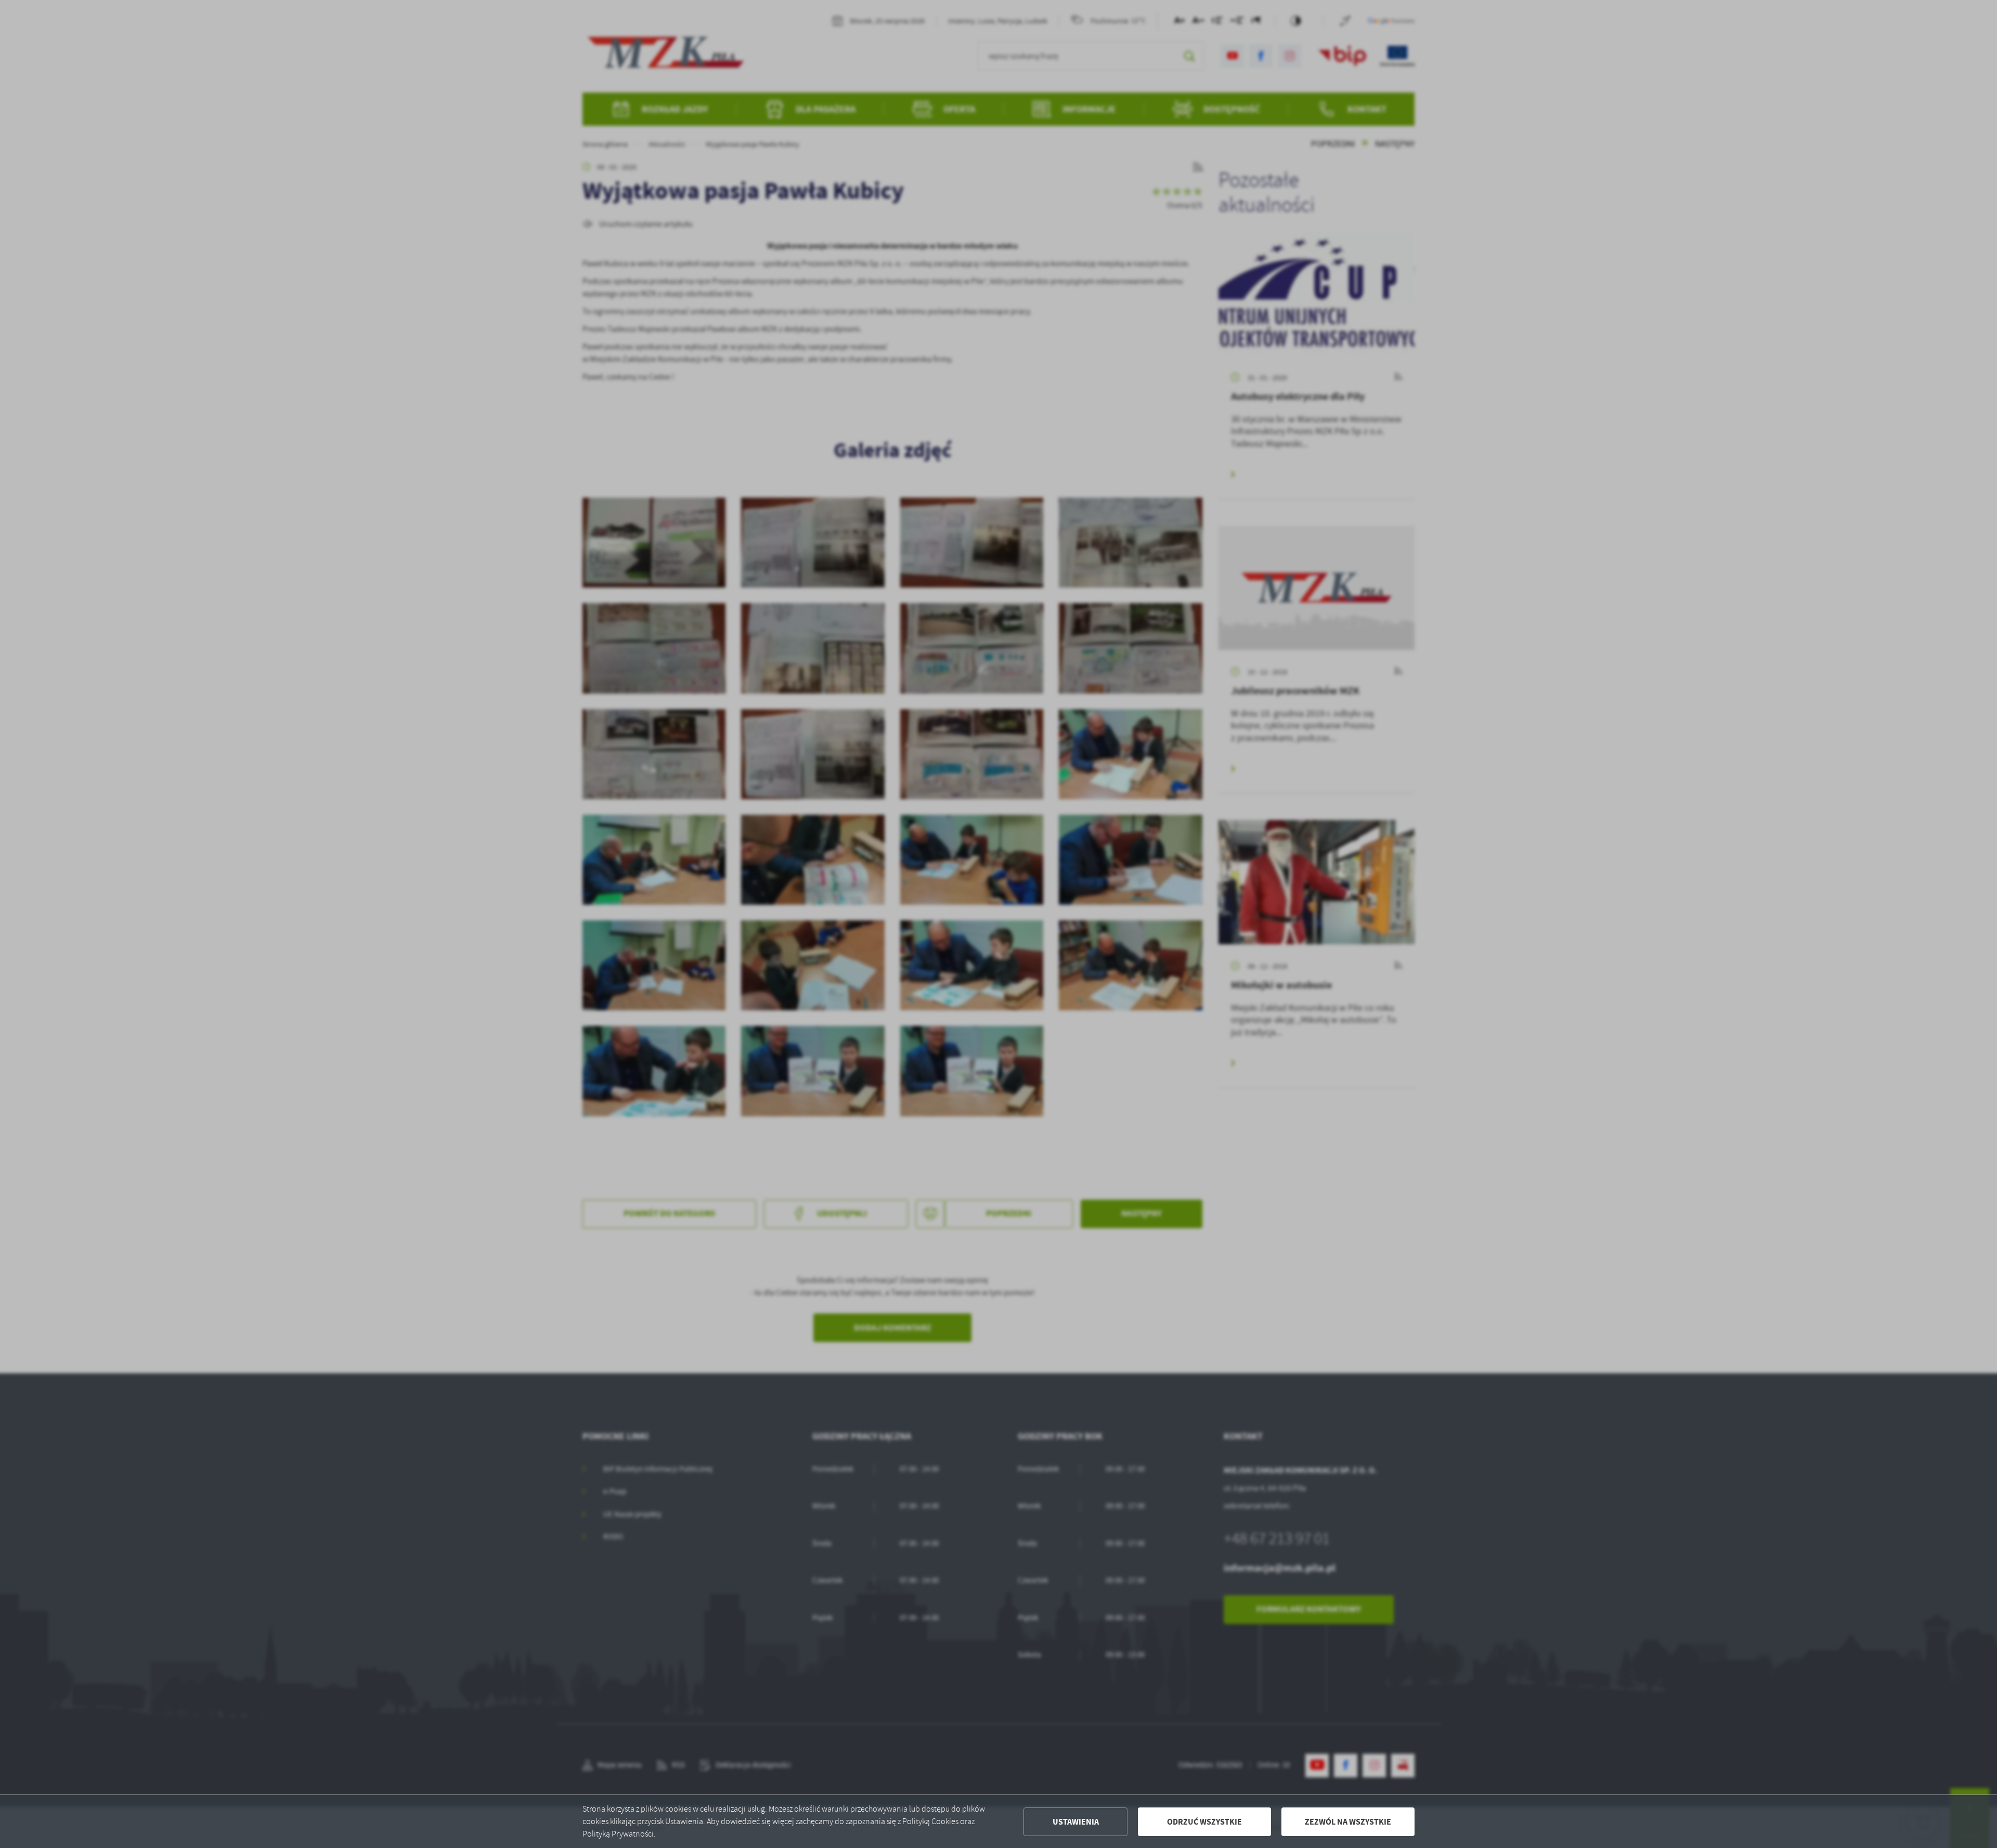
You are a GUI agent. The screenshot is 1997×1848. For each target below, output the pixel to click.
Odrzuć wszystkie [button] (1204, 1822)
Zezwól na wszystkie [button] (1348, 1822)
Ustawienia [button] (1076, 1822)
